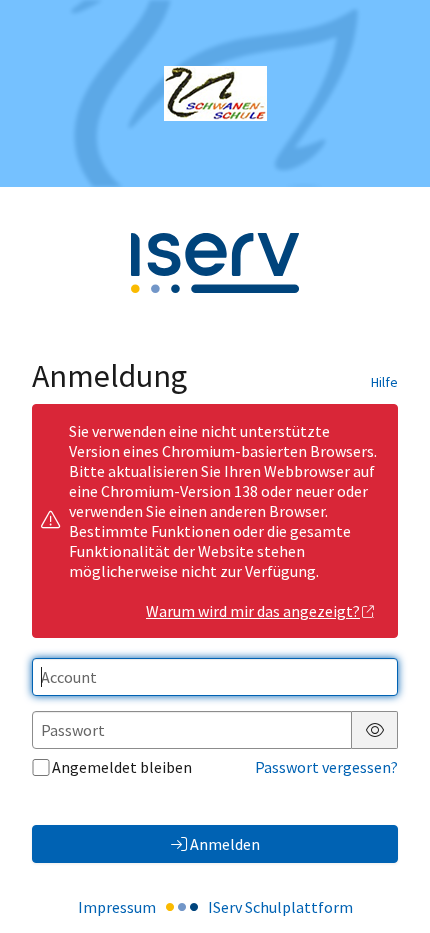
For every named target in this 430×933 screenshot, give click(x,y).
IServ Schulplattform (280, 907)
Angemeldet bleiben (122, 767)
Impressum (117, 907)
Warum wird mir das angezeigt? (253, 611)
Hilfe (384, 382)
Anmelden (225, 844)
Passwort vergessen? (326, 767)
